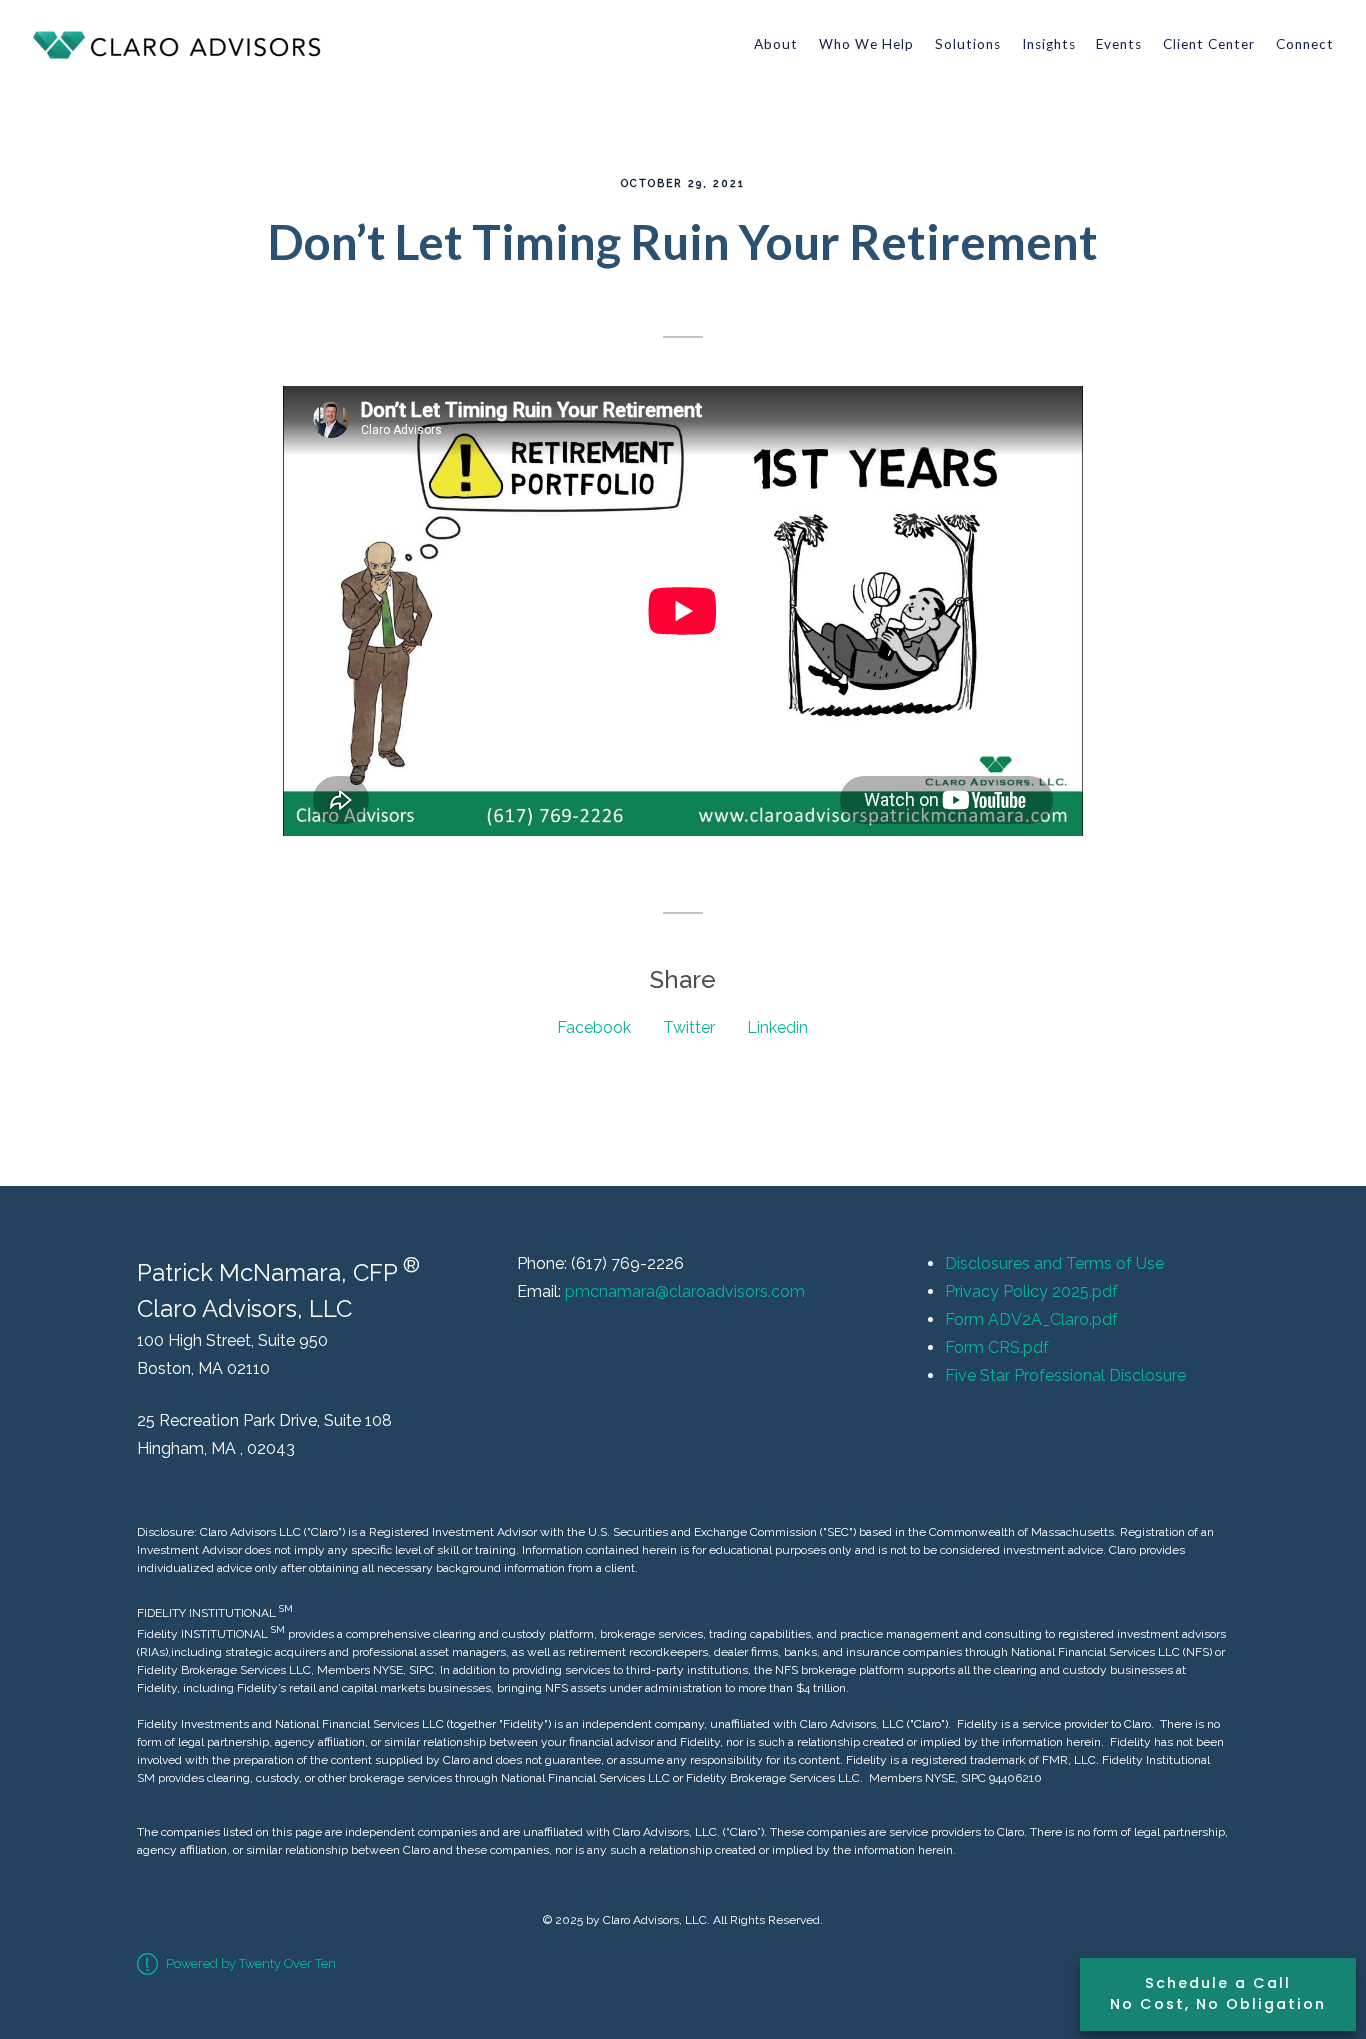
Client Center (1209, 44)
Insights (1049, 44)
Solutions (968, 44)
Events (1119, 44)
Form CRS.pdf (997, 1347)
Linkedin (777, 1027)
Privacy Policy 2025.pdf (1031, 1291)
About (776, 44)
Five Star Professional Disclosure (1065, 1375)
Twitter (689, 1027)
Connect (1305, 44)
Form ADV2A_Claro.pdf (1031, 1319)
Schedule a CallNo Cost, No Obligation (1218, 1994)
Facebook (594, 1027)
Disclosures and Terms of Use (1054, 1263)
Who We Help (866, 44)
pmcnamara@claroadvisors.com (685, 1291)
